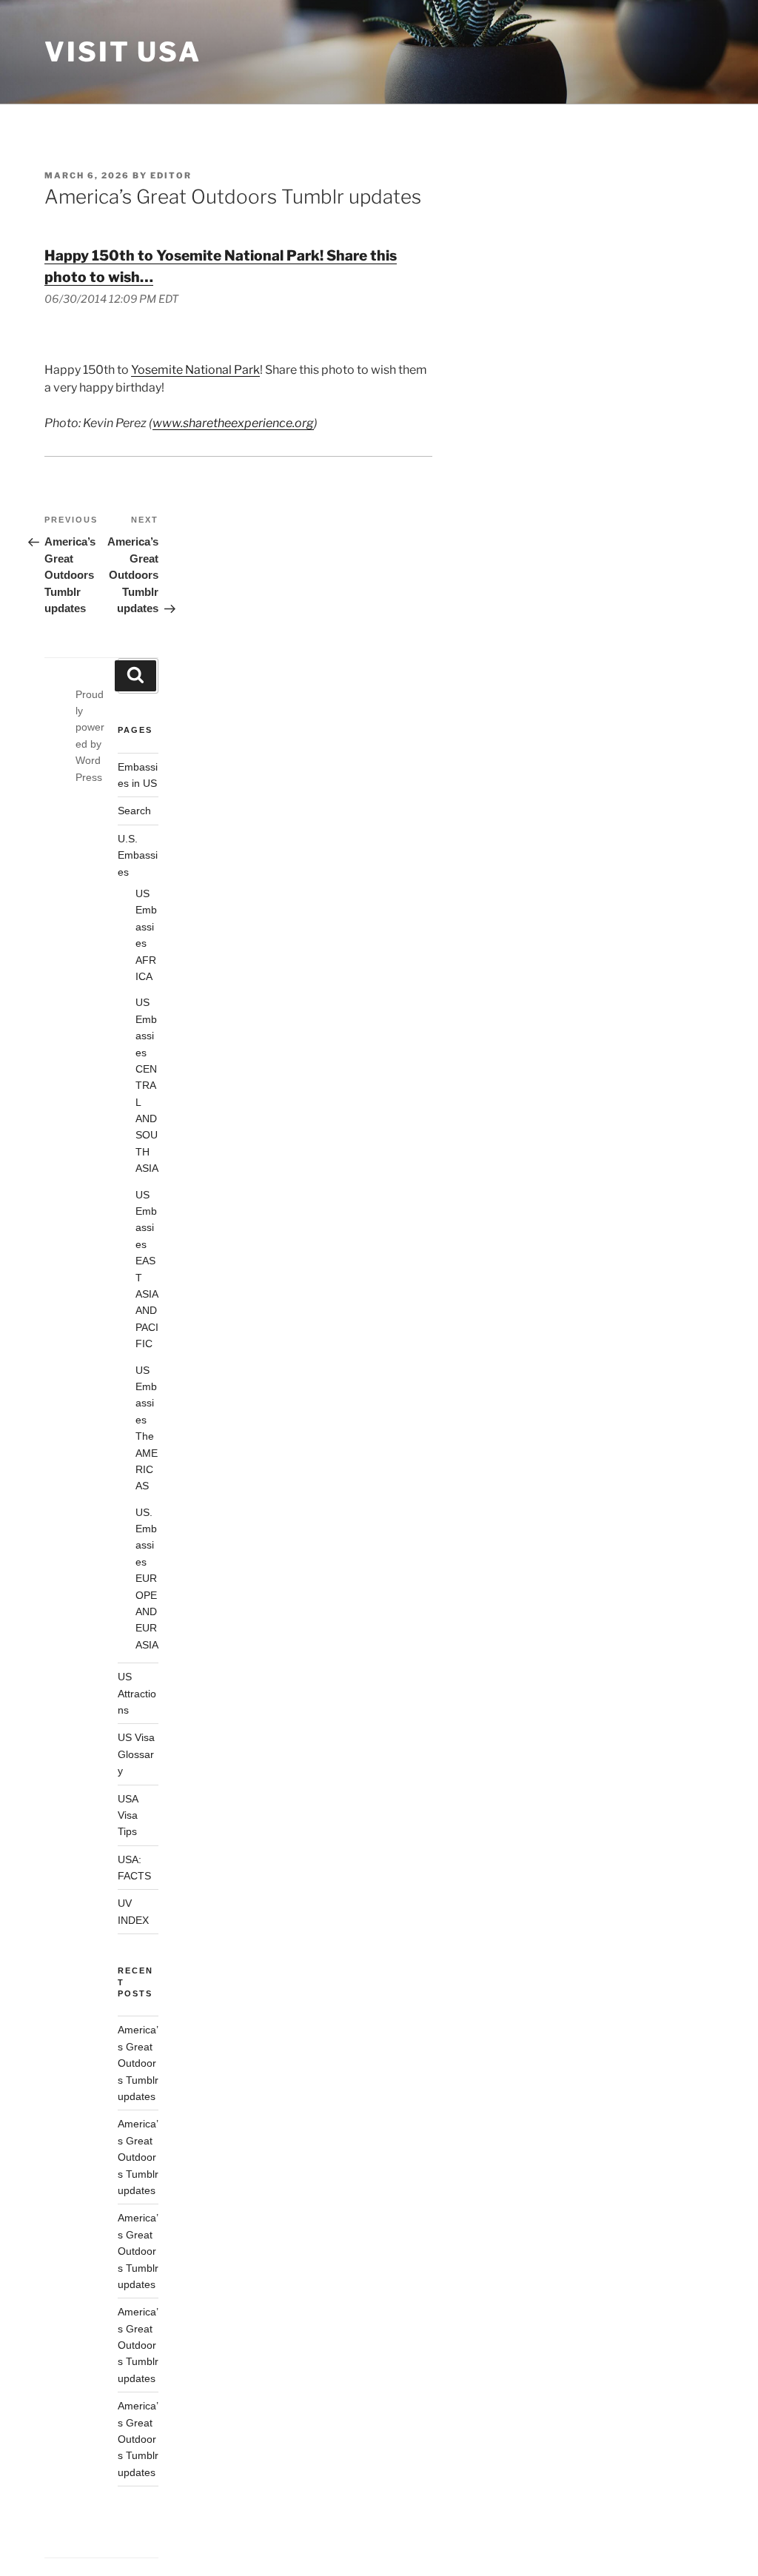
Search (134, 811)
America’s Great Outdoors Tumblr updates (138, 2063)
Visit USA (123, 52)
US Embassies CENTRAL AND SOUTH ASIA (147, 1085)
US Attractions (137, 1693)
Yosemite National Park (195, 370)
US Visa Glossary (136, 1754)
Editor (171, 175)
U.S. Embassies (138, 855)
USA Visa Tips (128, 1815)
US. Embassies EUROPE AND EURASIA (147, 1579)
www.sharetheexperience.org (233, 423)
